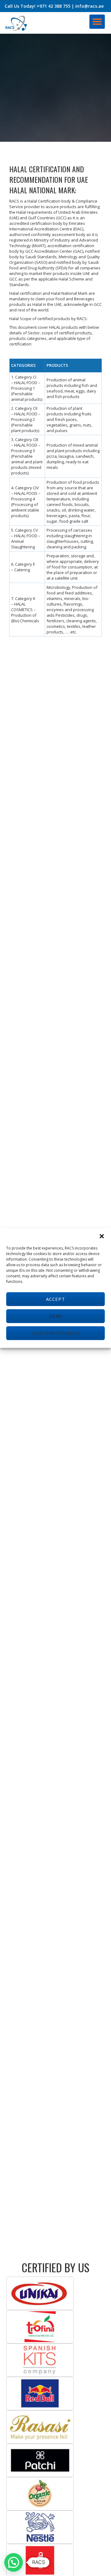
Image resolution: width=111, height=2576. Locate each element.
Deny (55, 1316)
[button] (102, 1236)
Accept (55, 1299)
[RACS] (17, 23)
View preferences (56, 1333)
